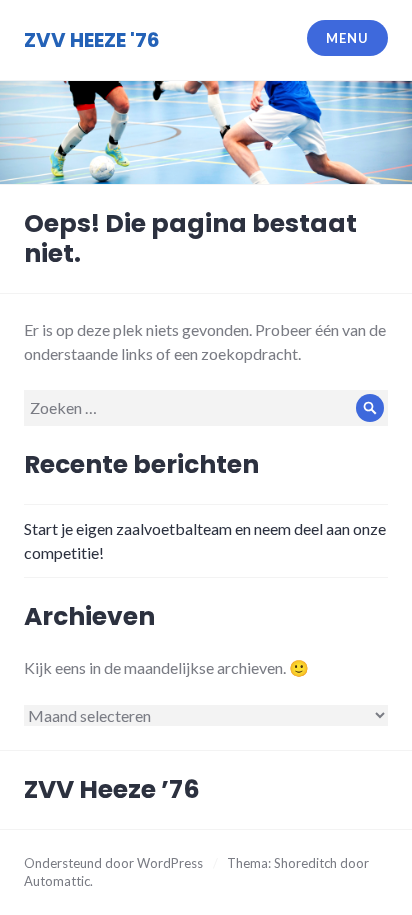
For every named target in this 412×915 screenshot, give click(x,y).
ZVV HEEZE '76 (92, 40)
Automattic (57, 881)
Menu (347, 38)
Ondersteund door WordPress (113, 863)
